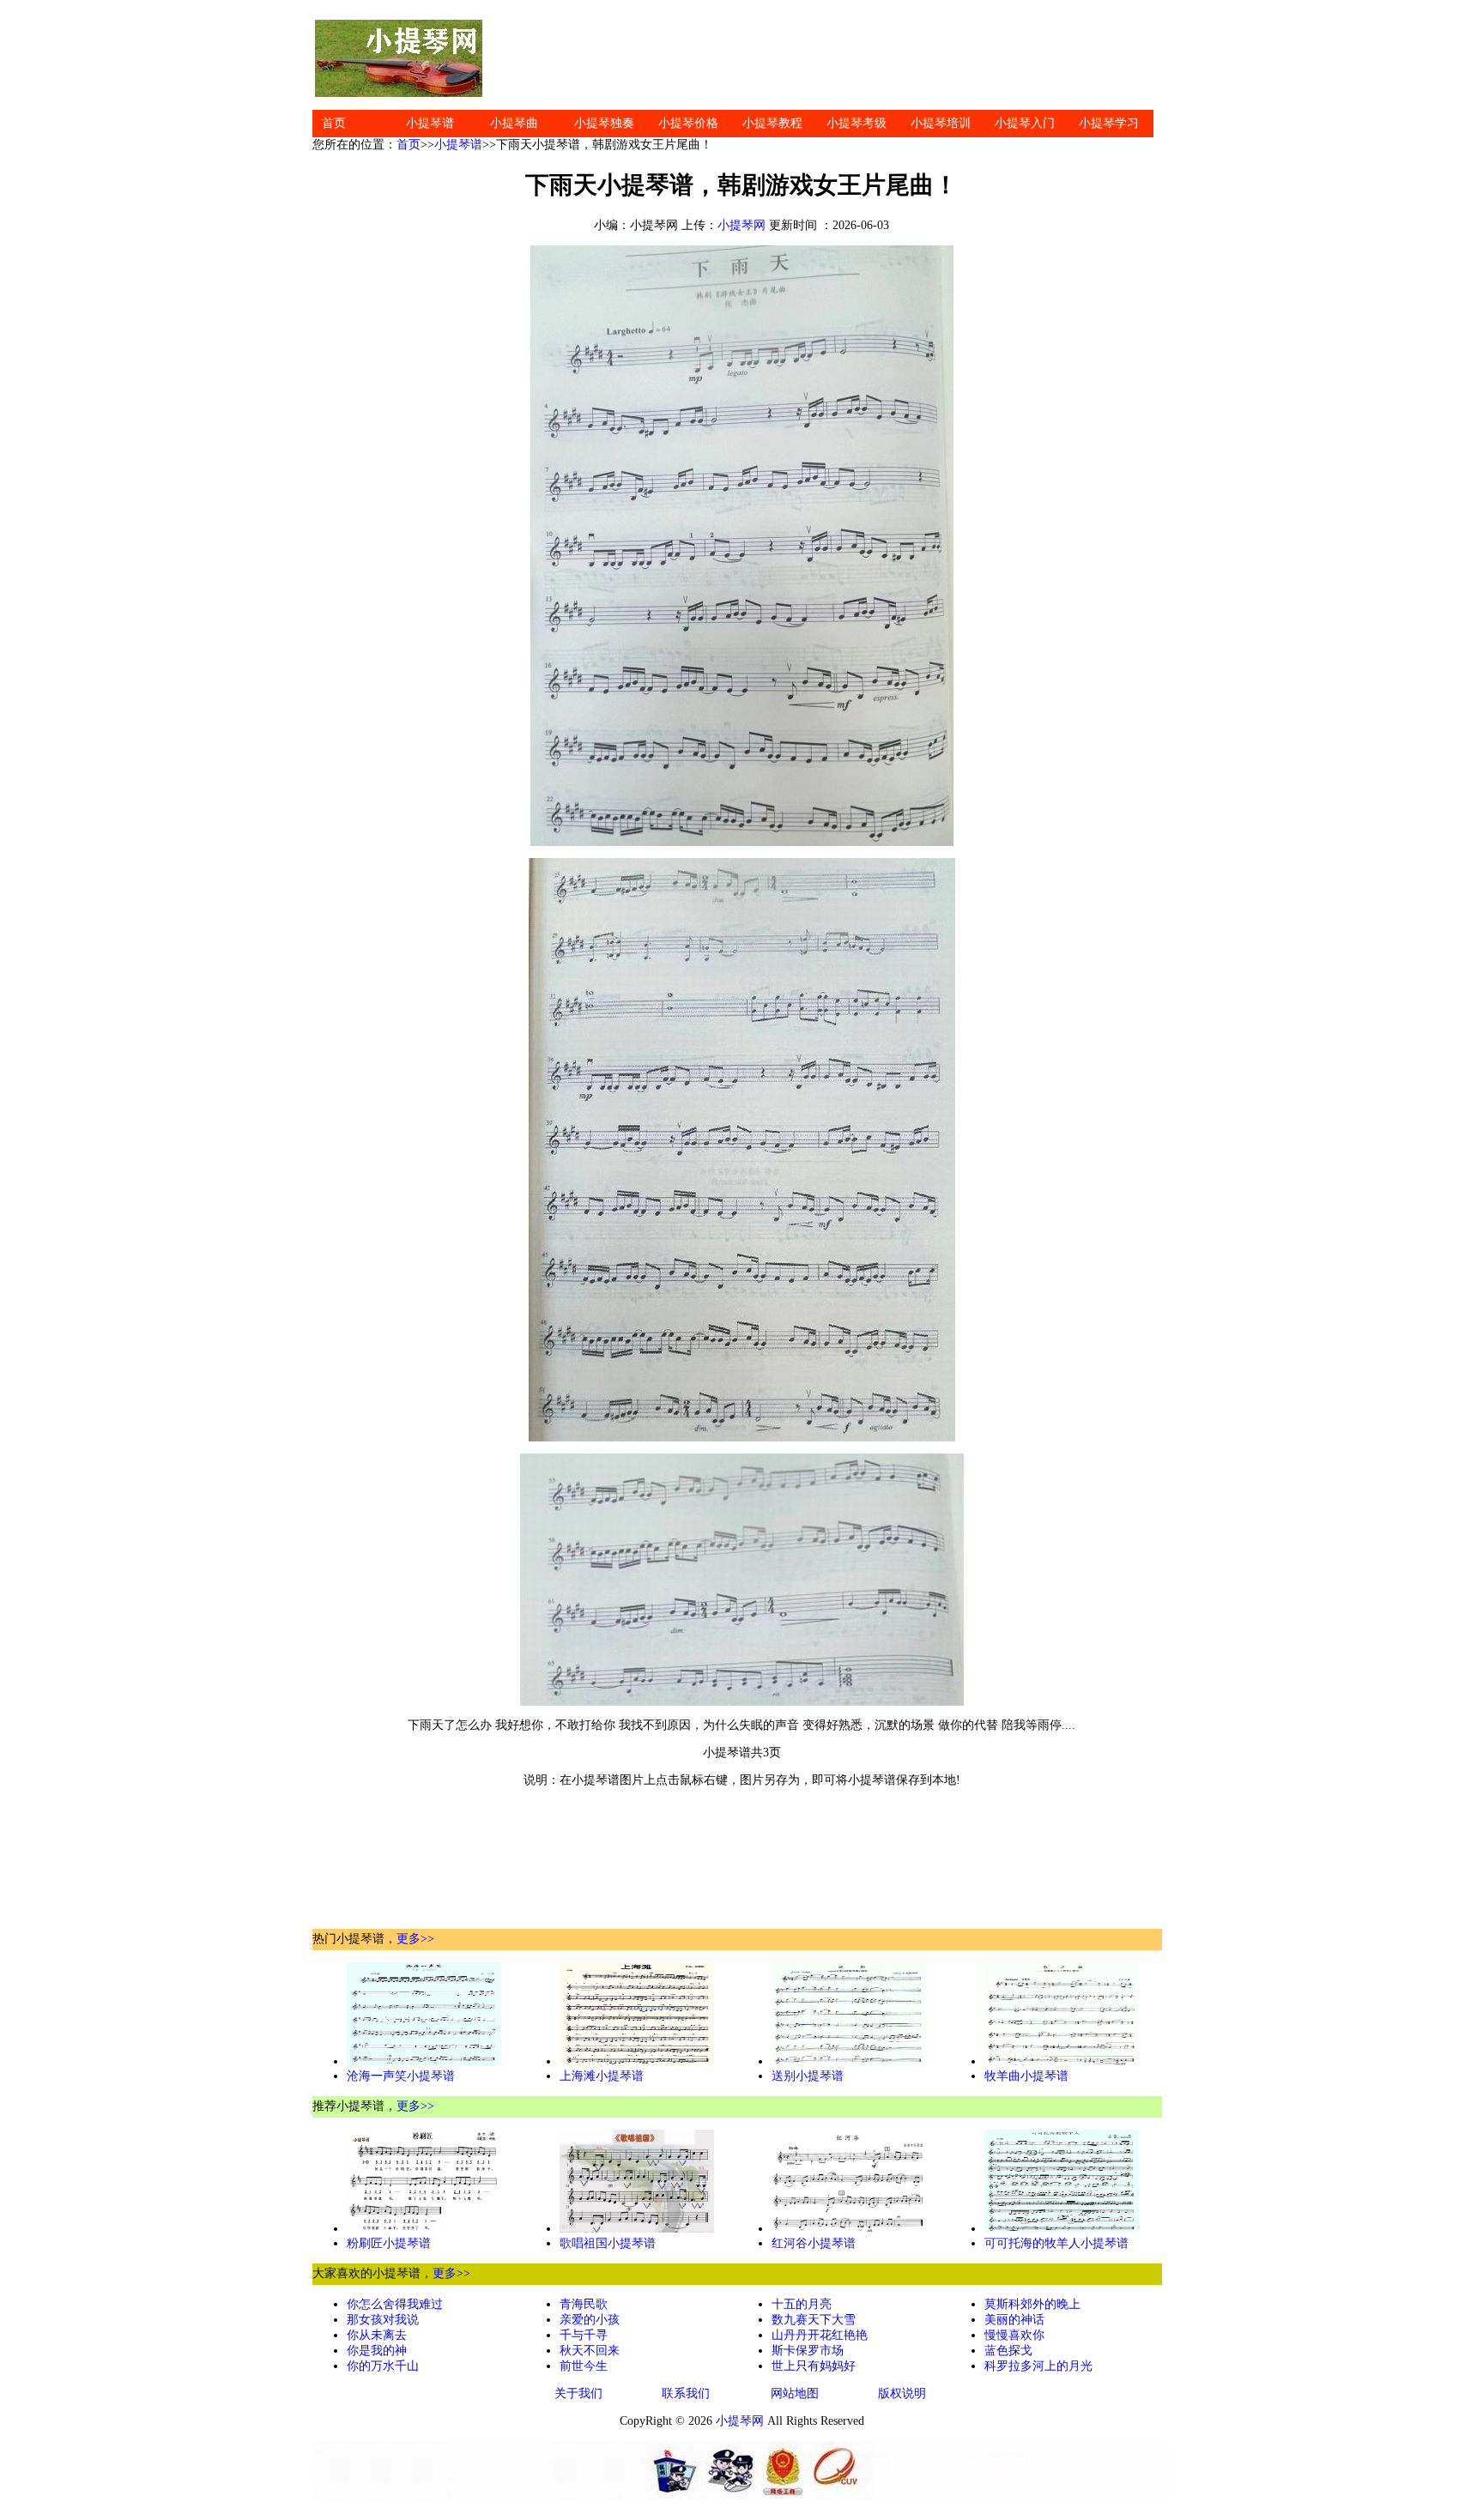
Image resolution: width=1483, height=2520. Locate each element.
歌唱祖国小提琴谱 (608, 2243)
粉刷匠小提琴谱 (389, 2243)
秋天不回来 (590, 2351)
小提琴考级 (857, 123)
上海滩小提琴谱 (602, 2076)
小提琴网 (741, 225)
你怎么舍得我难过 (395, 2304)
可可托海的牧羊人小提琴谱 (1056, 2243)
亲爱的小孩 (590, 2320)
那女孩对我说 (383, 2320)
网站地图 (795, 2393)
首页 (334, 123)
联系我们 (686, 2393)
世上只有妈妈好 (814, 2366)
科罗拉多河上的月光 (1038, 2366)
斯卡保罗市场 (808, 2351)
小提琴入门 (1025, 123)
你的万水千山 (383, 2366)
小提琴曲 (514, 123)
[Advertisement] (827, 58)
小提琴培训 (941, 123)
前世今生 (584, 2366)
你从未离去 (377, 2335)
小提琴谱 (430, 123)
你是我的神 (377, 2351)
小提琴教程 (772, 123)
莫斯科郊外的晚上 (1032, 2304)
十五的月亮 (802, 2304)
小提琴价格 (688, 123)
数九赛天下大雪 (814, 2320)
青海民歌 (584, 2304)
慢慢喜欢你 (1014, 2335)
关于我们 (578, 2393)
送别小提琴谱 (808, 2076)
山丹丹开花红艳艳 (820, 2335)
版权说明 (902, 2393)
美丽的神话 (1014, 2320)
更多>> (415, 1939)
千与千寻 (584, 2335)
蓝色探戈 (1008, 2351)
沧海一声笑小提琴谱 (401, 2076)
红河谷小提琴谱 (814, 2243)
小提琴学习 (1109, 123)
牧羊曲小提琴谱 (1026, 2076)
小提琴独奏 (604, 123)
